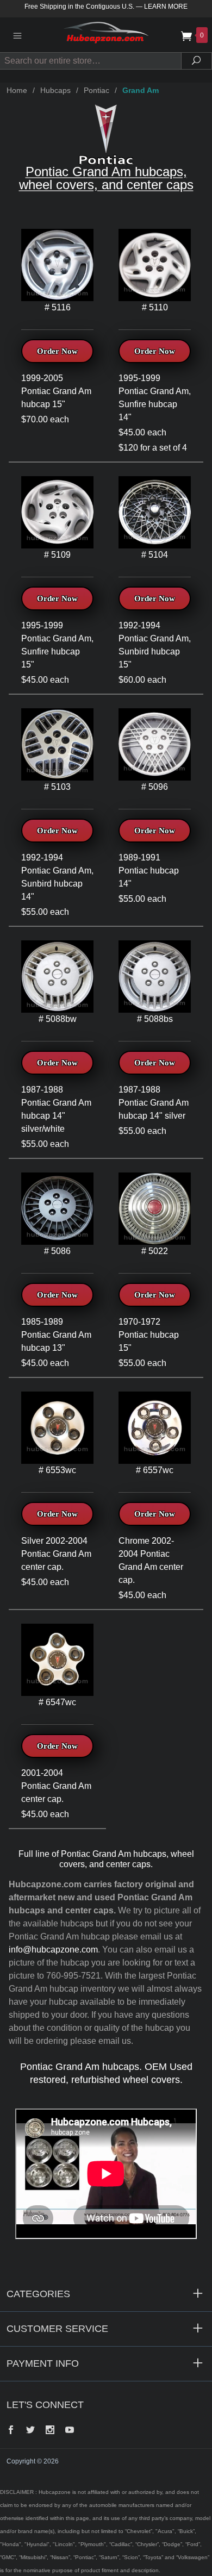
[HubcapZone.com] (106, 35)
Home (17, 90)
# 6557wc (155, 1470)
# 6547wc (57, 1702)
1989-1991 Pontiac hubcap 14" (149, 871)
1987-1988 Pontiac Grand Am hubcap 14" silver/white (56, 1109)
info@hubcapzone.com (53, 1950)
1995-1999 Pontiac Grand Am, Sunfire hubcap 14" (155, 398)
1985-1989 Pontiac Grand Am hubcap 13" (56, 1335)
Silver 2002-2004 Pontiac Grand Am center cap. (56, 1554)
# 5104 (155, 555)
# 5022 (155, 1251)
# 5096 (155, 787)
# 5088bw (58, 1019)
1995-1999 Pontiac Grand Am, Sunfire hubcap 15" (57, 645)
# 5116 (58, 307)
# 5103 (57, 787)
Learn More (166, 7)
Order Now (57, 351)
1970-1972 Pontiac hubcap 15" (149, 1335)
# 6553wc (57, 1470)
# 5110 (155, 307)
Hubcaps (55, 90)
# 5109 (57, 555)
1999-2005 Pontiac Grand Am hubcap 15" (56, 391)
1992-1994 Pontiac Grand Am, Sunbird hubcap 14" (57, 877)
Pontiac (96, 90)
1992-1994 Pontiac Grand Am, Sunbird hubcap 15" (155, 645)
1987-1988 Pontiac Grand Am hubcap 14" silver (154, 1103)
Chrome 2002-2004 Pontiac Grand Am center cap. (151, 1560)
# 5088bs (155, 1019)
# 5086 (57, 1251)
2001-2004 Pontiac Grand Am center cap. (56, 1786)
